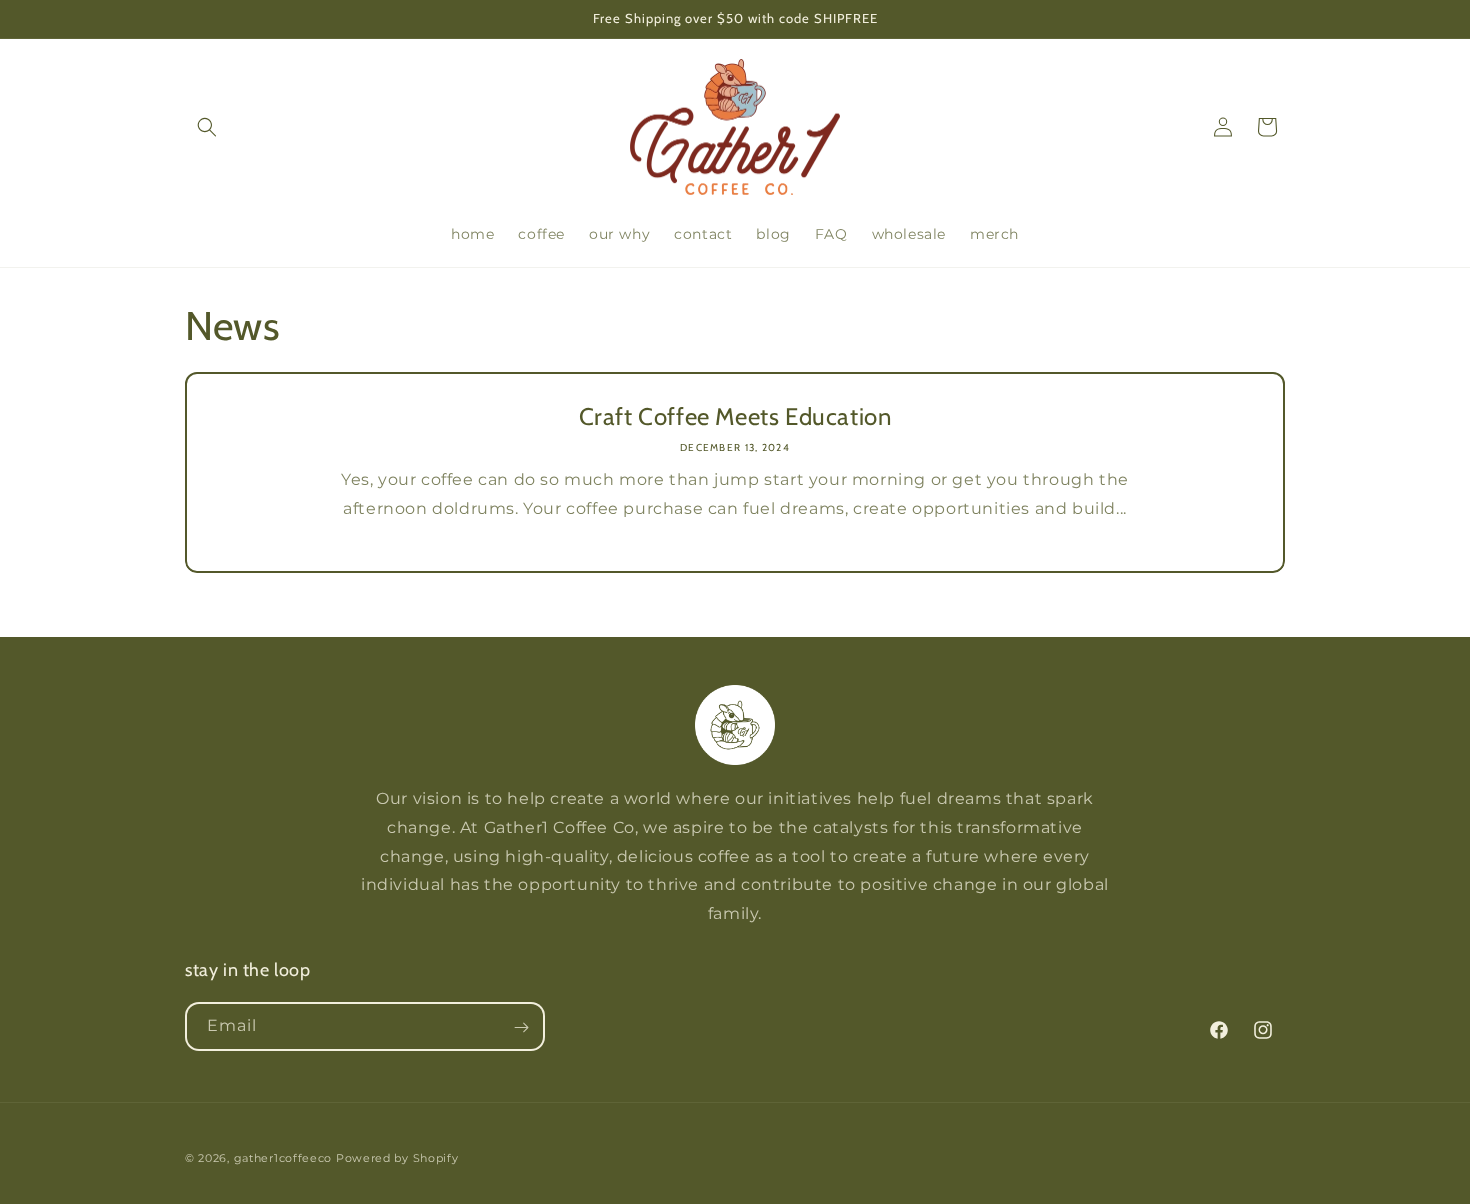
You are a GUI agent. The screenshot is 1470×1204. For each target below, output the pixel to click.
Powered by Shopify (397, 1158)
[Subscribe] (521, 1027)
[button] (207, 127)
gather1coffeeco (283, 1158)
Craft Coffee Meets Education (735, 416)
